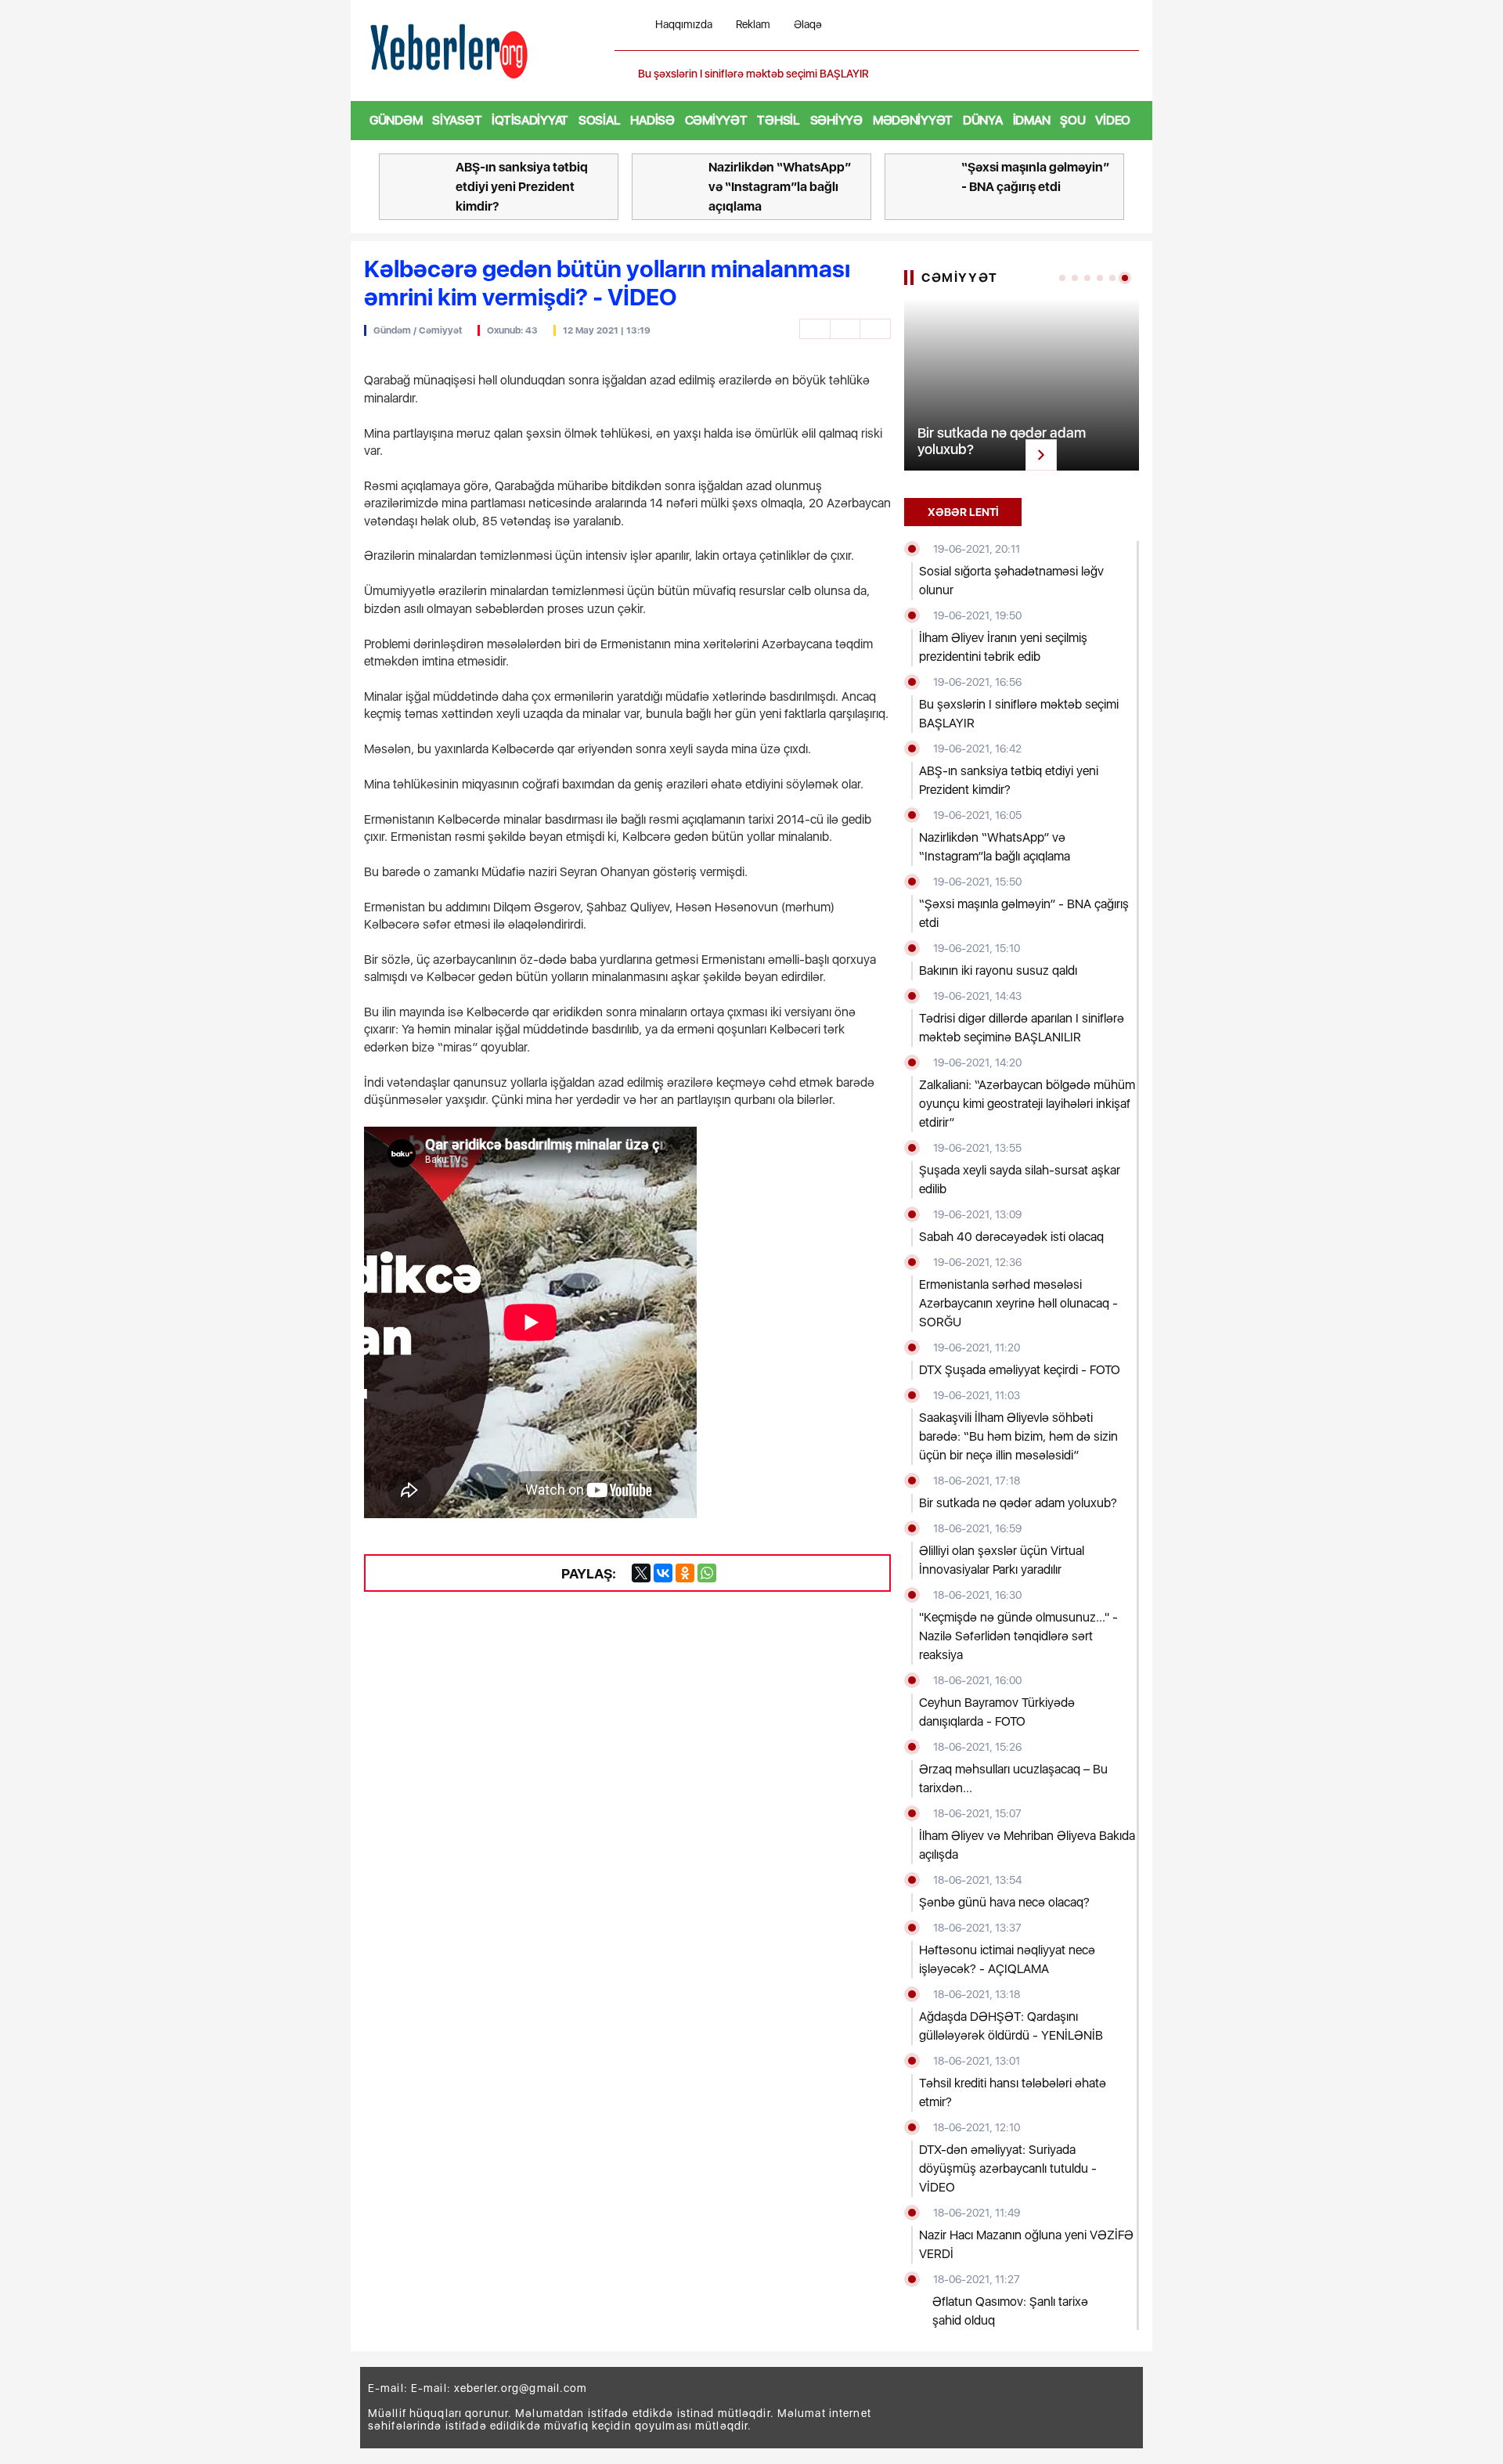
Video (1113, 120)
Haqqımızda (684, 25)
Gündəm (396, 120)
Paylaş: (589, 1573)
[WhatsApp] (707, 1573)
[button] (1129, 74)
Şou (1072, 120)
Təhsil (778, 120)
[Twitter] (641, 1573)
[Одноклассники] (685, 1573)
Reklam (753, 25)
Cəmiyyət (716, 120)
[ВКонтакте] (663, 1573)
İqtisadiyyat (530, 120)
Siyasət (457, 120)
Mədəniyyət (913, 120)
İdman (1032, 120)
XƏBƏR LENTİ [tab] (963, 512)
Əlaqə (808, 25)
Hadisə (652, 120)
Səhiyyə (836, 120)
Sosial (599, 120)
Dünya (983, 120)
